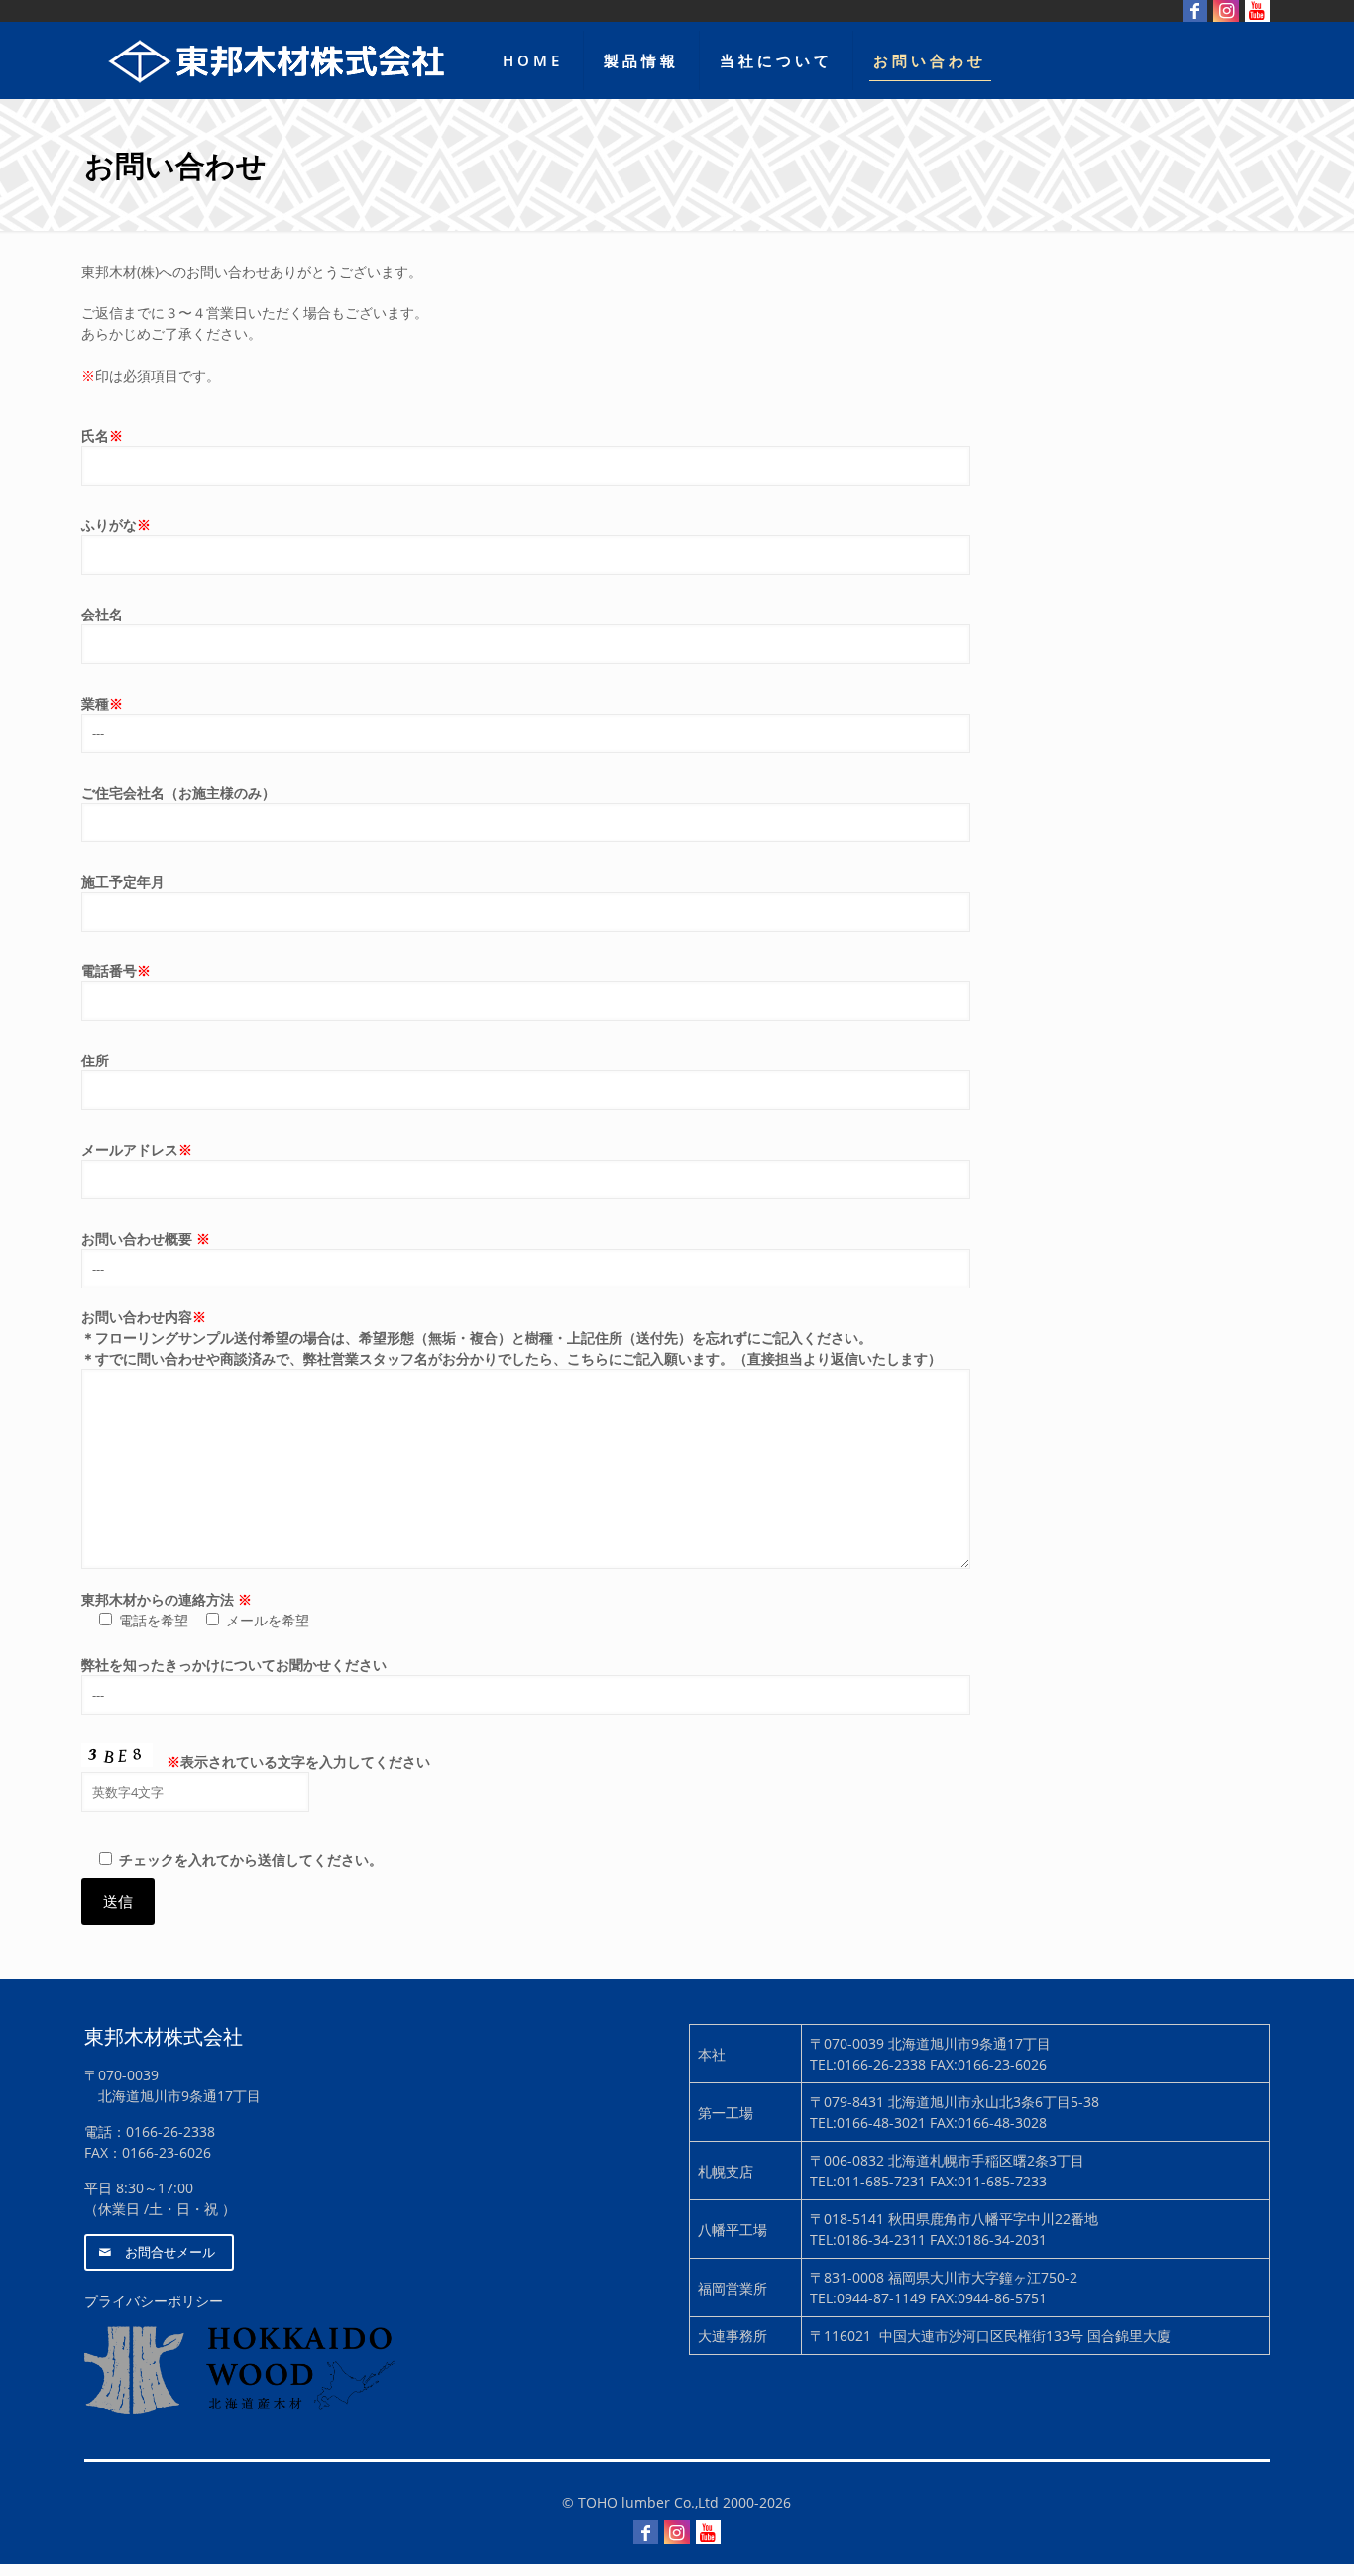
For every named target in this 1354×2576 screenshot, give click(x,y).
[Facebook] (646, 2532)
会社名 (102, 614)
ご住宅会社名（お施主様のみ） (178, 792)
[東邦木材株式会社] (279, 60)
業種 (102, 703)
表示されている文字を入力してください (298, 1762)
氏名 (102, 436)
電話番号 (116, 971)
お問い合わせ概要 (146, 1238)
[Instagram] (677, 2532)
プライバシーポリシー (154, 2301)
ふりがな (116, 525)
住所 (95, 1060)
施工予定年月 (123, 882)
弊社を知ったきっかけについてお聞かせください (234, 1665)
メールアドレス (137, 1149)
